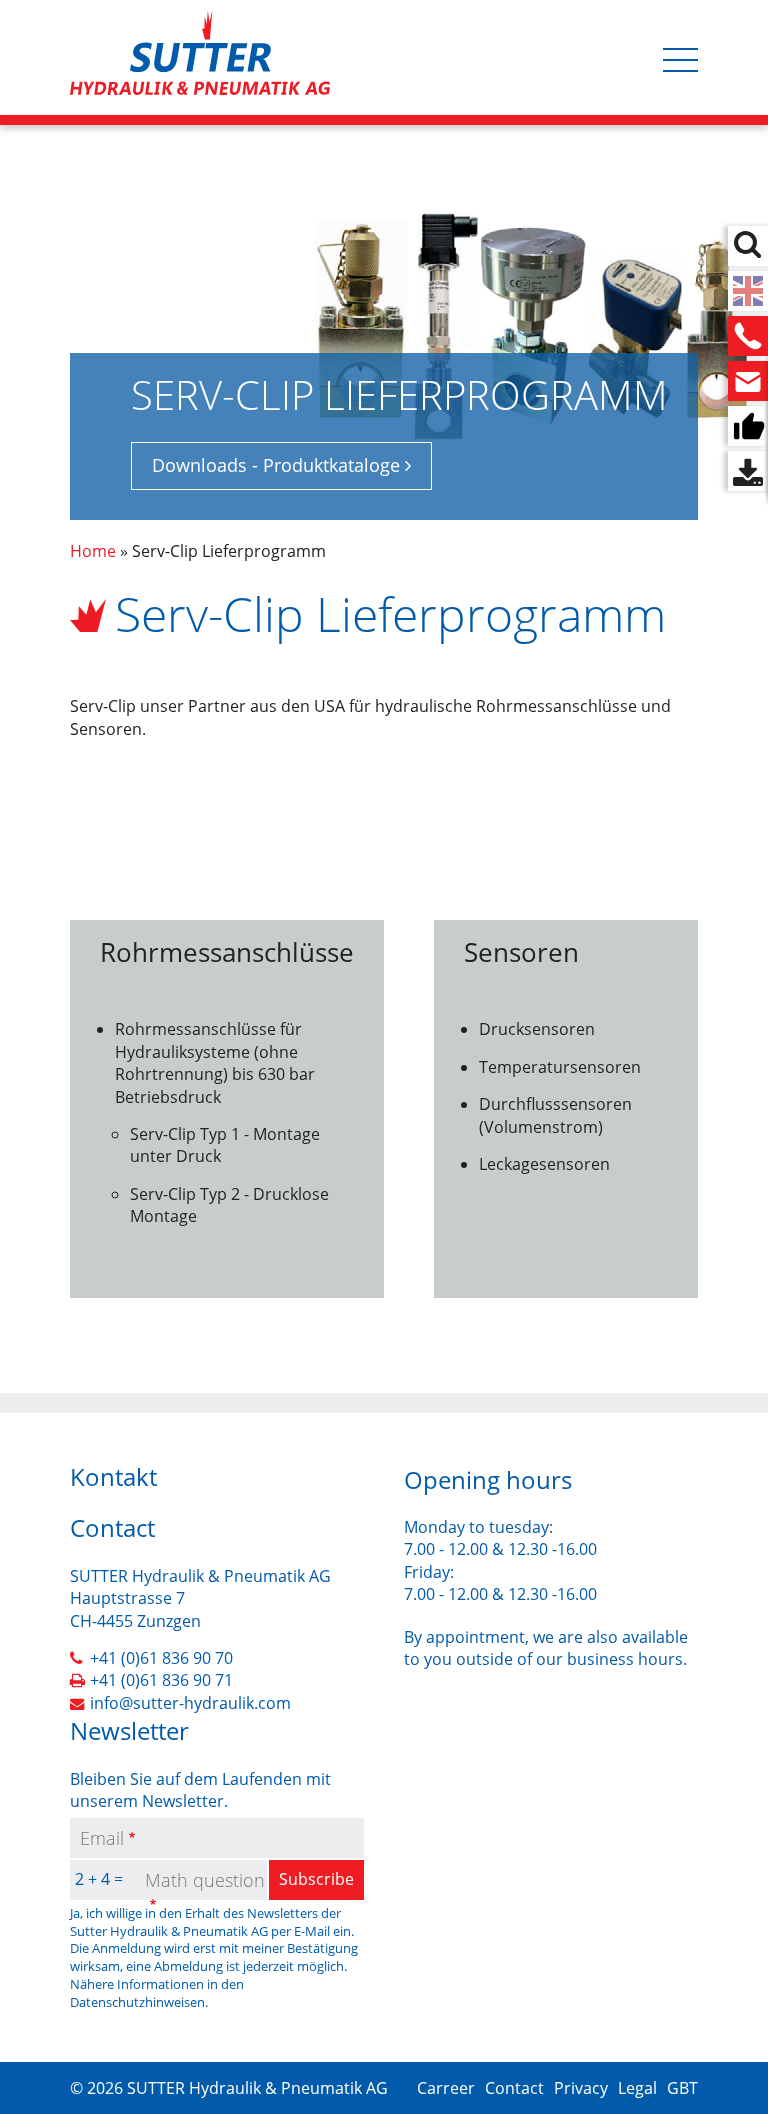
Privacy (581, 2088)
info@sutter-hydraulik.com (190, 1703)
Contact (514, 2088)
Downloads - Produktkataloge (276, 465)
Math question (205, 1880)
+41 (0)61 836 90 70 (161, 1658)
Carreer (446, 2088)
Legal (637, 2088)
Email (102, 1838)
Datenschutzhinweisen (137, 2002)
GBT (682, 2088)
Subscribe (316, 1879)
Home (93, 551)
